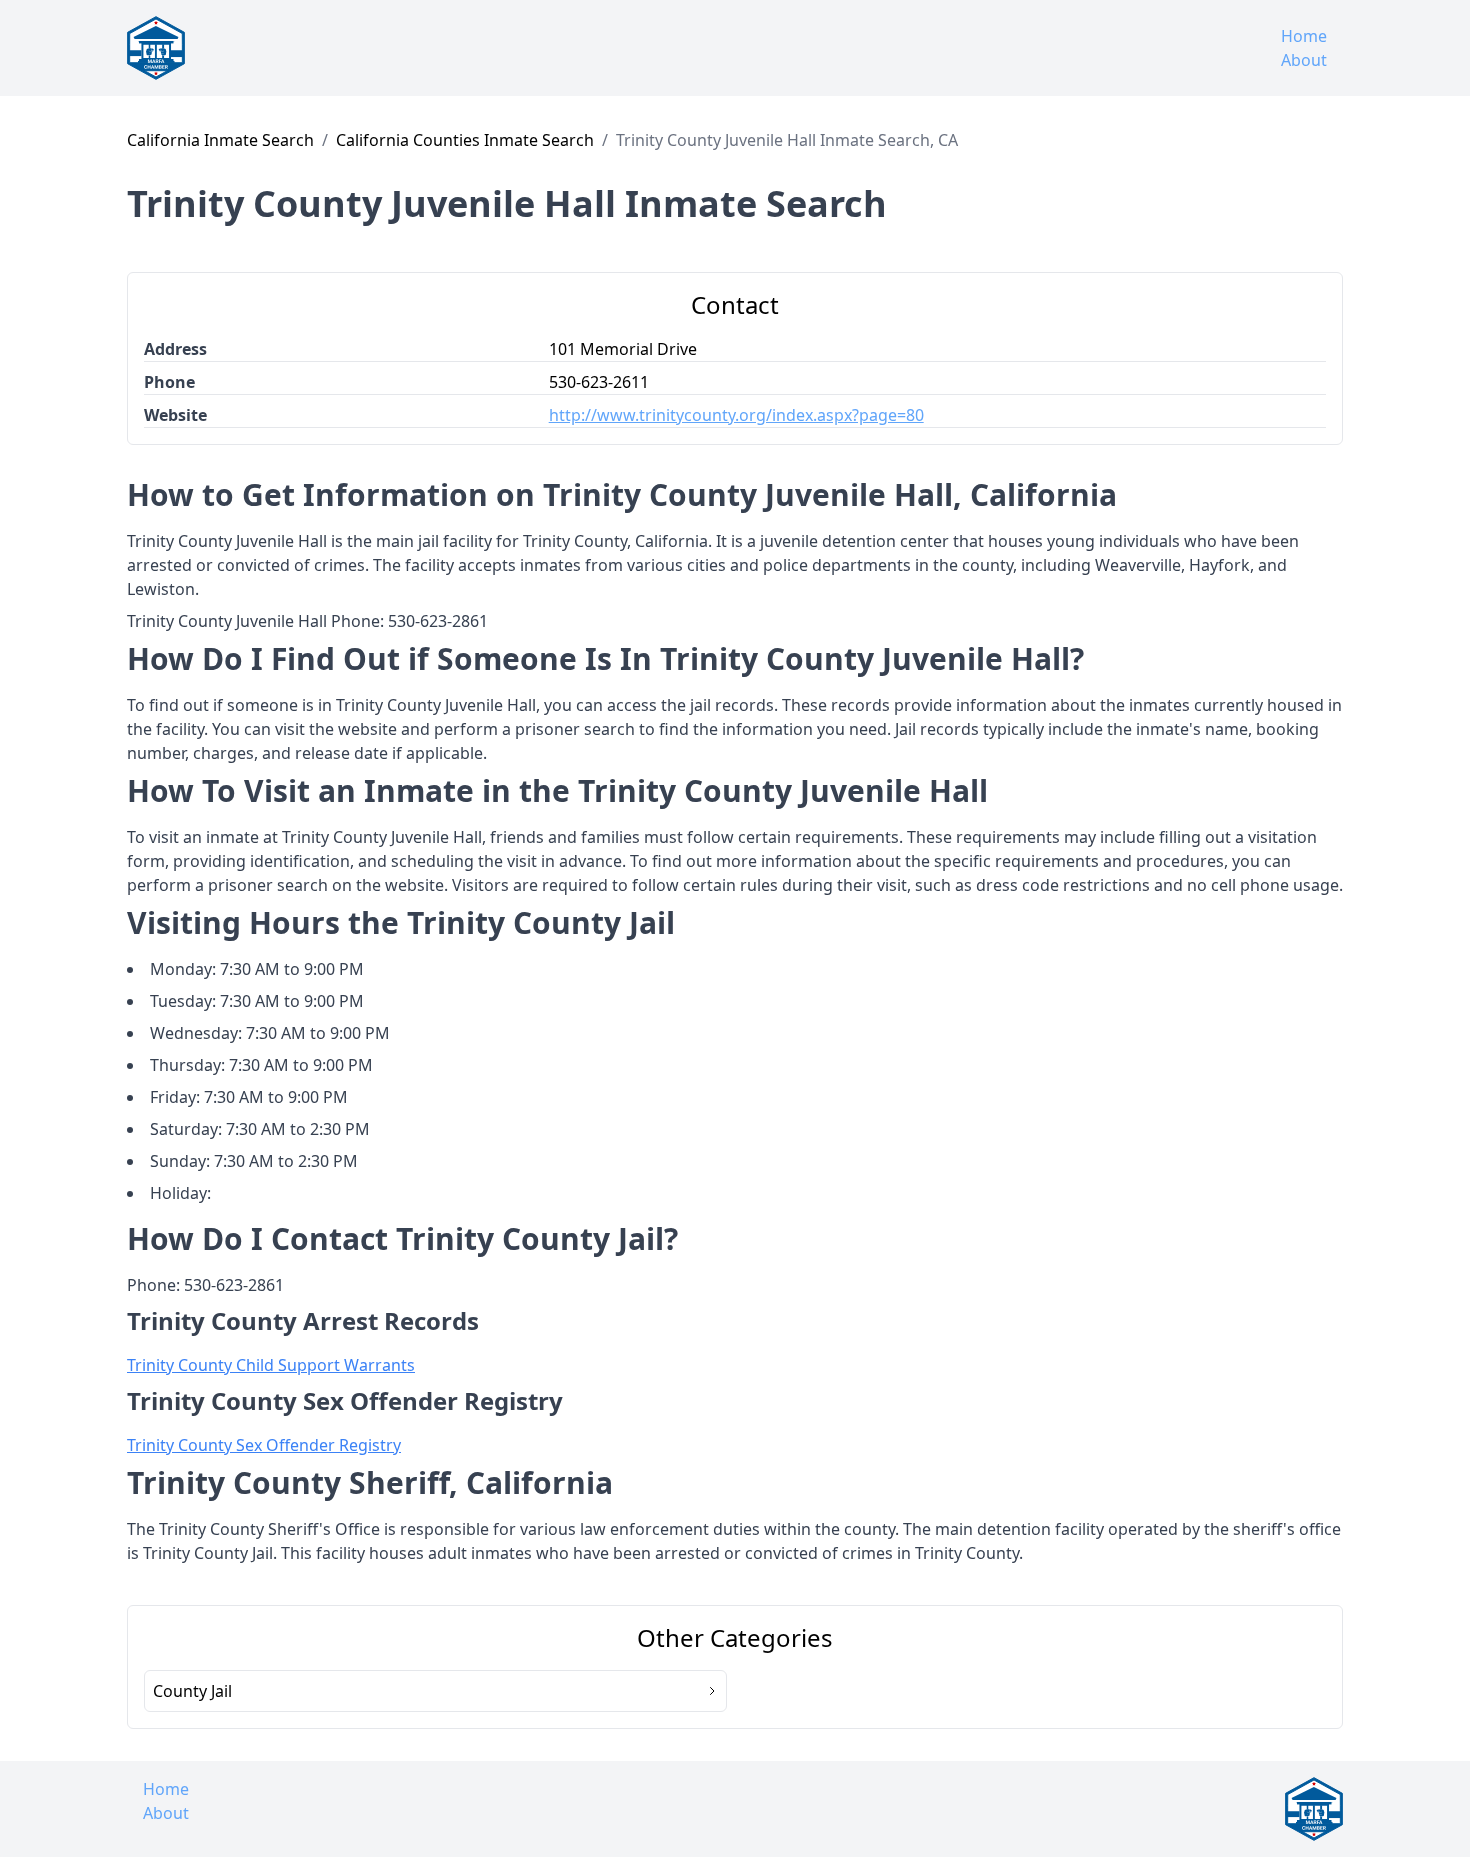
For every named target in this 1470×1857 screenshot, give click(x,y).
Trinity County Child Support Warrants (271, 1365)
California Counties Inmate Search (465, 140)
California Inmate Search (220, 140)
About (1304, 60)
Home (1304, 36)
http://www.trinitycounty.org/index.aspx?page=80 (736, 415)
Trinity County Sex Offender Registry (264, 1445)
